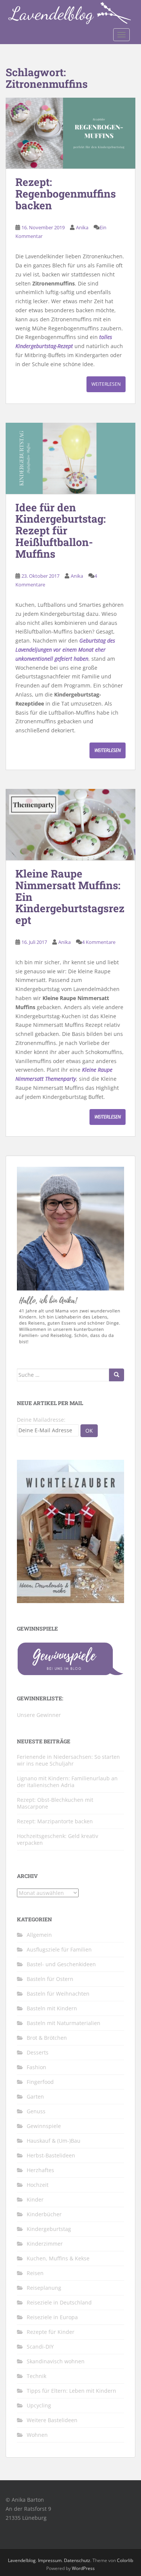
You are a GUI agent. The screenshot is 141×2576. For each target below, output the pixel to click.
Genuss (36, 2111)
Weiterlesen (106, 384)
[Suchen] (117, 1375)
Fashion (36, 2067)
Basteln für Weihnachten (58, 1994)
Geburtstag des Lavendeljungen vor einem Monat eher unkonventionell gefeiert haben (65, 650)
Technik (36, 2376)
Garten (35, 2097)
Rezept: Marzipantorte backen (55, 1821)
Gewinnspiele (44, 2126)
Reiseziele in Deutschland (59, 2302)
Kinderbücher (44, 2214)
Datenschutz (77, 2560)
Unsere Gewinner (39, 1715)
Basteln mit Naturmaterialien (64, 2023)
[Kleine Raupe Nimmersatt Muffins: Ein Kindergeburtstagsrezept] (70, 825)
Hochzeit (38, 2185)
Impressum (50, 2560)
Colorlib (125, 2560)
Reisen (35, 2273)
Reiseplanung (44, 2288)
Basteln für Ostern (50, 1979)
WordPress (83, 2568)
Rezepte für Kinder (51, 2332)
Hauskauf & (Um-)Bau (54, 2141)
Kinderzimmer (45, 2244)
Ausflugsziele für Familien (59, 1949)
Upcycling (39, 2405)
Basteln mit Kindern (52, 2008)
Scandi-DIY (40, 2347)
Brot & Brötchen (47, 2038)
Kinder (35, 2199)
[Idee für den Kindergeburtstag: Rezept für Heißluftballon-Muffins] (70, 458)
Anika (82, 227)
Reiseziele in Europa (52, 2317)
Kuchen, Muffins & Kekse (58, 2258)
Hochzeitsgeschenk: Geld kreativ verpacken (58, 1839)
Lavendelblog (22, 2560)
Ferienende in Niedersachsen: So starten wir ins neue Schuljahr (68, 1760)
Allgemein (39, 1935)
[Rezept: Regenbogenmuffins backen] (70, 133)
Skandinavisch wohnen (56, 2361)
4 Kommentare (99, 942)
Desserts (38, 2052)
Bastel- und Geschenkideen (61, 1964)
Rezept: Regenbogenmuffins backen (66, 194)
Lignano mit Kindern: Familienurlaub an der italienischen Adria (67, 1782)
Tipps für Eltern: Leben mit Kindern (71, 2391)
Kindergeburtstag (49, 2229)
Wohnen (37, 2435)
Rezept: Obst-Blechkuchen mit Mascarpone (55, 1803)
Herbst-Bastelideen (51, 2155)
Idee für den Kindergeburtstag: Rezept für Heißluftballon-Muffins (61, 531)
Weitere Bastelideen (52, 2420)
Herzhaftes (40, 2170)
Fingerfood (40, 2082)
